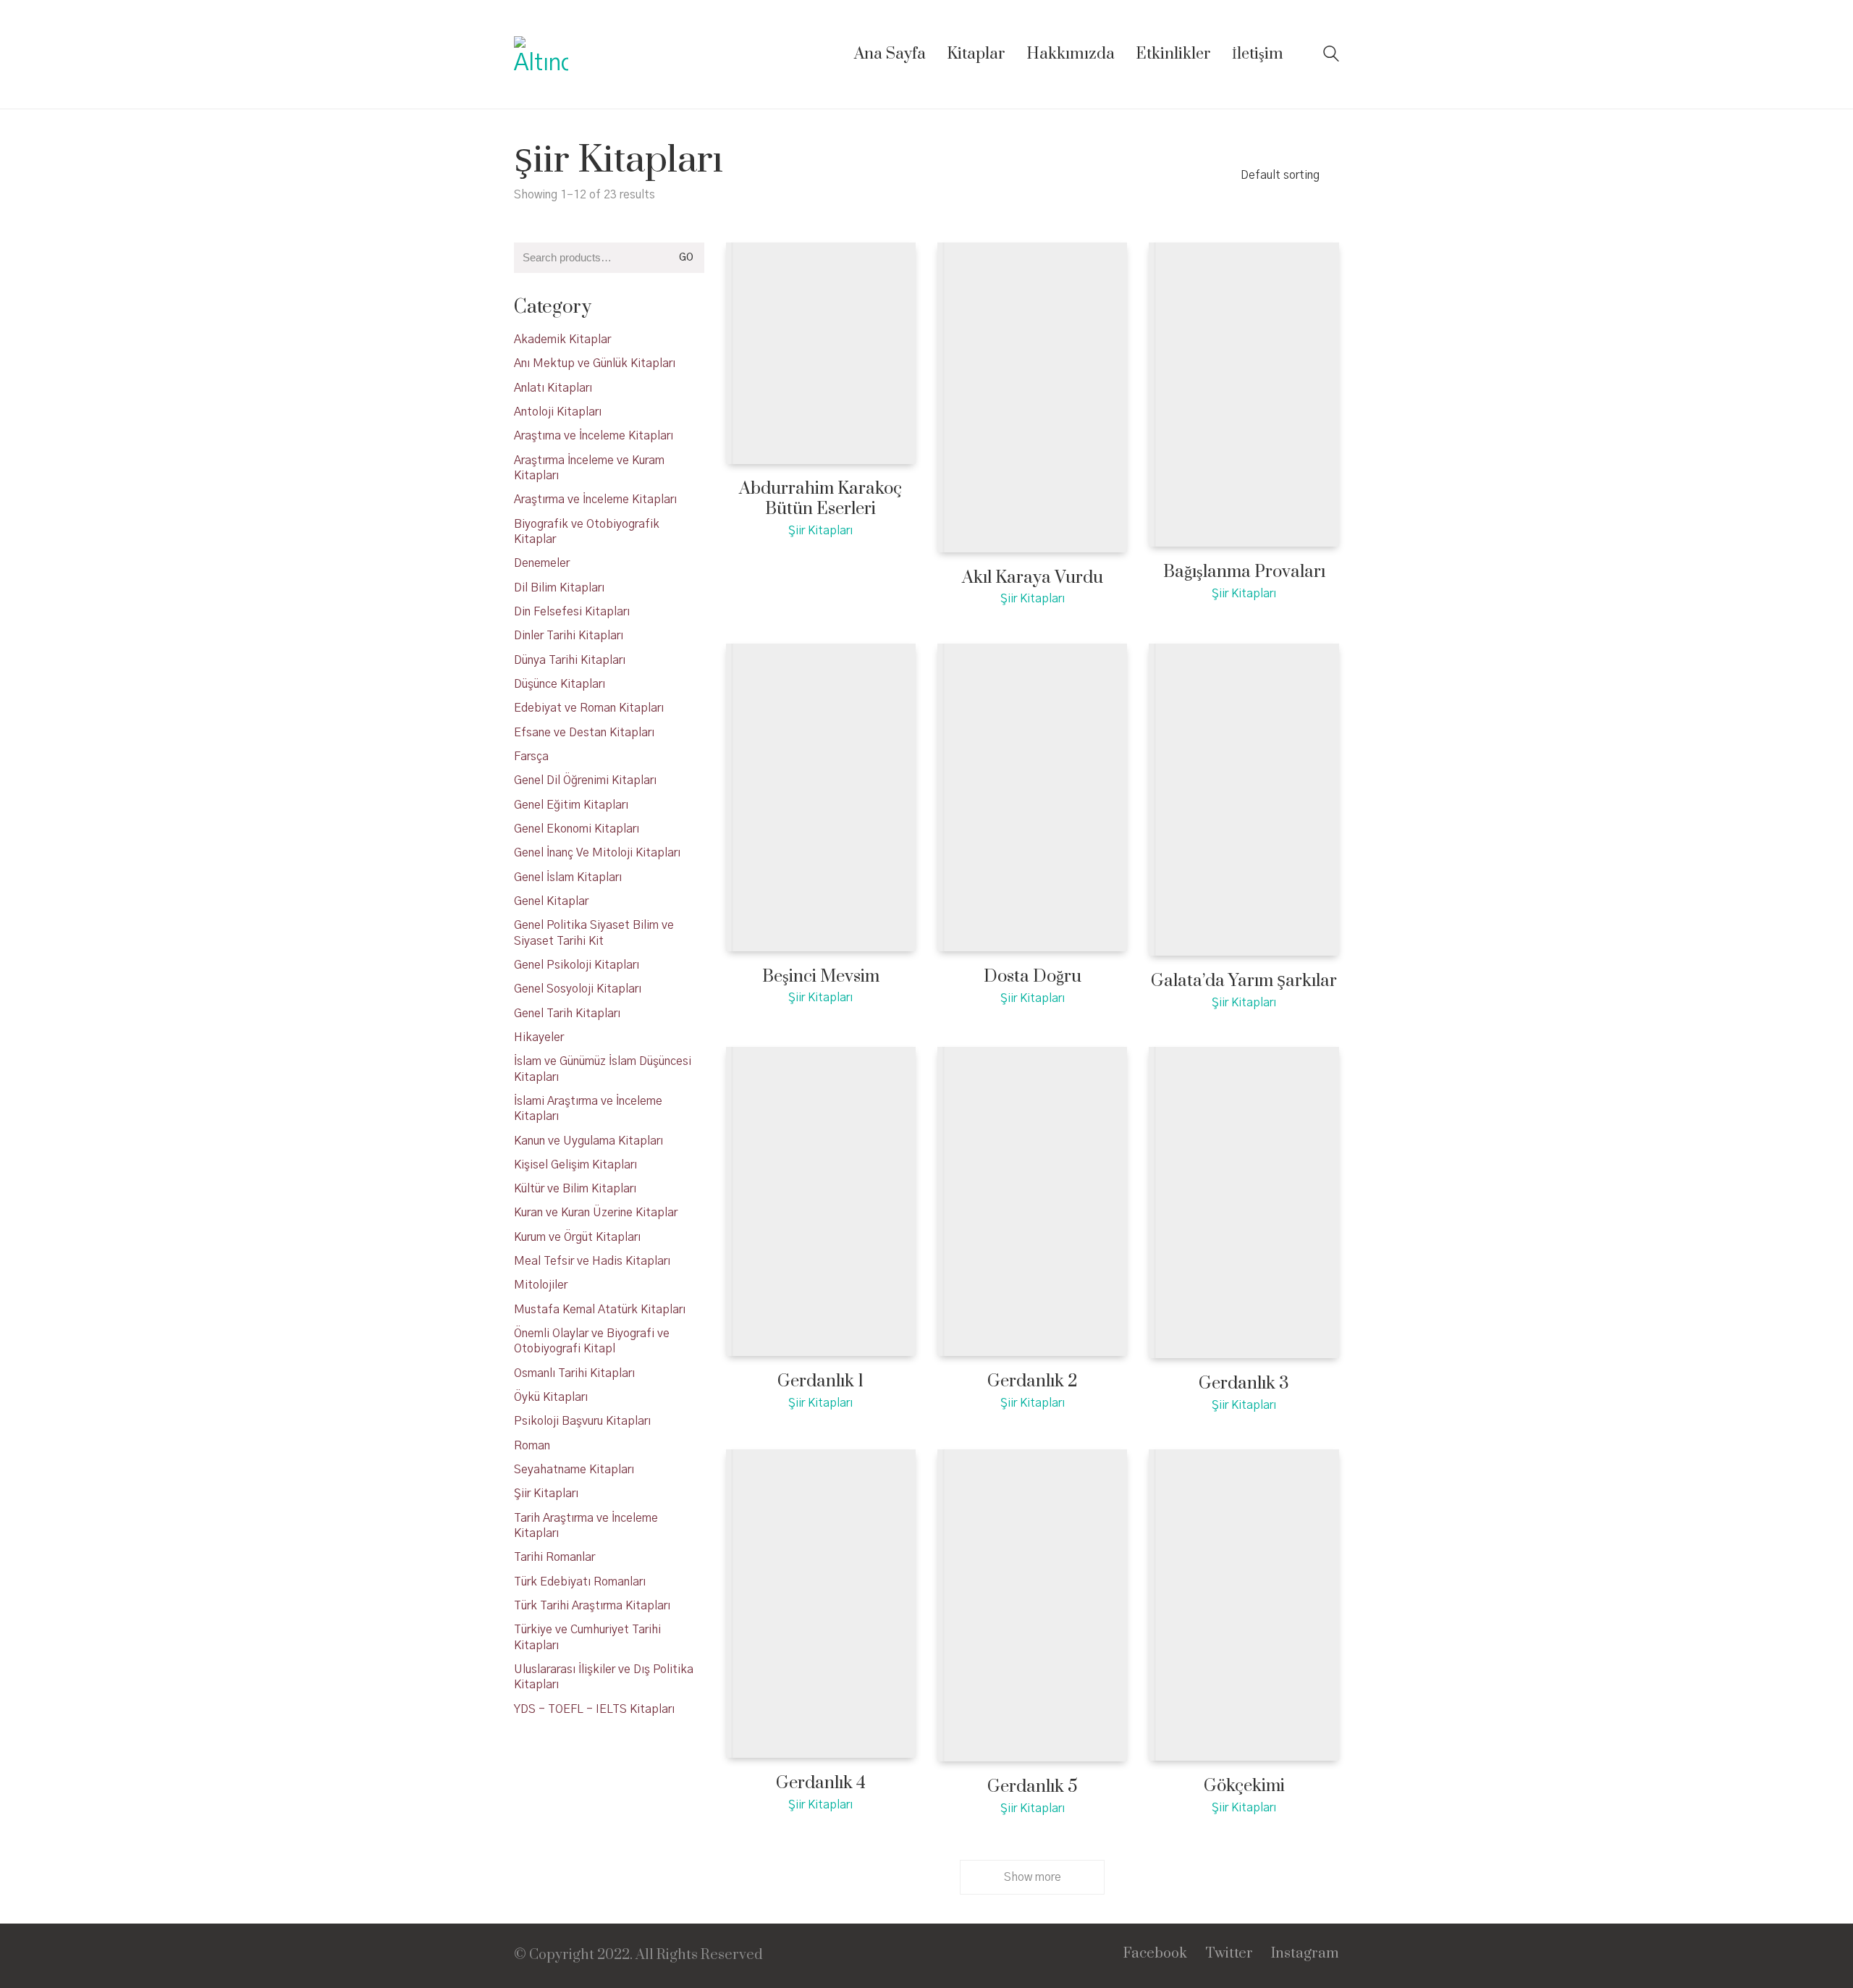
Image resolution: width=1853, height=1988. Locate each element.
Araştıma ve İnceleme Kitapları (594, 436)
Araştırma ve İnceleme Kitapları (595, 500)
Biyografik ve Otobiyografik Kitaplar (587, 532)
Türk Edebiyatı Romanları (580, 1582)
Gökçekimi (1244, 1786)
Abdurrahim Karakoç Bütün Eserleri (820, 499)
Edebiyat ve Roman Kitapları (589, 708)
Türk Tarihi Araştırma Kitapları (592, 1606)
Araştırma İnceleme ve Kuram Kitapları (589, 468)
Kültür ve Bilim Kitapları (575, 1189)
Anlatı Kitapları (553, 388)
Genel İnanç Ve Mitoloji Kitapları (597, 853)
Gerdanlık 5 (1033, 1787)
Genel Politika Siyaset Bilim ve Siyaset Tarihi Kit (594, 933)
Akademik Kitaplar (562, 340)
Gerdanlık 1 (820, 1382)
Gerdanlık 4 (821, 1783)
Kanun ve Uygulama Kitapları (588, 1141)
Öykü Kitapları (551, 1397)
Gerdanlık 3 (1244, 1384)
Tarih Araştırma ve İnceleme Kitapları (586, 1526)
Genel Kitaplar (551, 901)
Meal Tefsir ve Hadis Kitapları (592, 1261)
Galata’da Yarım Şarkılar (1244, 981)
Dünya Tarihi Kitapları (570, 660)
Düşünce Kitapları (560, 684)
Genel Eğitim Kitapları (571, 805)
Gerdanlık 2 (1033, 1382)
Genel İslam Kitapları (568, 877)
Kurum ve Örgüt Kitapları (577, 1237)
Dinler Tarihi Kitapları (569, 636)
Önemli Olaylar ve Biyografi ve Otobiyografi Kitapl (592, 1341)
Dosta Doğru (1033, 977)
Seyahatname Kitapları (574, 1470)
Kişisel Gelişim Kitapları (575, 1165)
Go (686, 258)
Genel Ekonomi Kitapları (577, 829)
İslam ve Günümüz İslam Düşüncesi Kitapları (603, 1069)
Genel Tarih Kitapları (567, 1014)
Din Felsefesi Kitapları (572, 612)
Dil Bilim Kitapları (559, 588)
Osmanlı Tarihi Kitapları (574, 1373)
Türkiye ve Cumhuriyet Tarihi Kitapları (587, 1637)
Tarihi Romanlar (554, 1557)
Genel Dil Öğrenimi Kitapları (585, 780)
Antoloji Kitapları (558, 412)
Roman (532, 1446)
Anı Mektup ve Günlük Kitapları (595, 363)
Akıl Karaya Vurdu (1033, 578)
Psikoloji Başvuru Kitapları (582, 1421)
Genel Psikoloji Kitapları (577, 965)
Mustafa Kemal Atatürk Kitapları (600, 1310)
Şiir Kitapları (820, 531)
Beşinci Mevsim (821, 977)
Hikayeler (539, 1037)
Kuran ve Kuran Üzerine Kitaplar (596, 1213)
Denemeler (542, 563)
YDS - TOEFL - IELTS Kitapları (594, 1709)
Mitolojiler (541, 1285)
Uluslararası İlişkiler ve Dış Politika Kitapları (604, 1677)
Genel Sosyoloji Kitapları (578, 989)
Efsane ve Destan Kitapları (584, 733)
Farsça (531, 757)
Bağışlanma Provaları (1244, 572)
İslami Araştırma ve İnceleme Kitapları (588, 1109)
